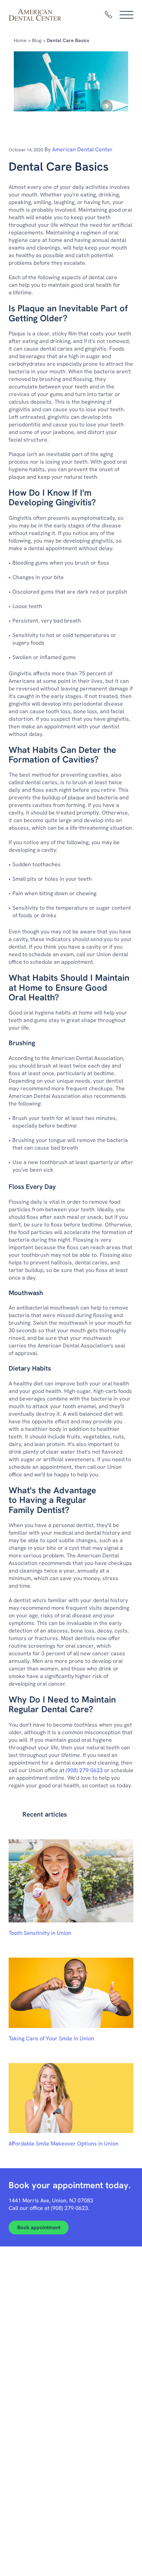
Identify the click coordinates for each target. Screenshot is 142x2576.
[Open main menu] (126, 15)
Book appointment (39, 2228)
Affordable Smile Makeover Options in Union (64, 2144)
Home (20, 40)
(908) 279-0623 (84, 1770)
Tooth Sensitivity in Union (40, 1933)
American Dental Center (82, 149)
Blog (37, 40)
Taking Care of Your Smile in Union (51, 2038)
